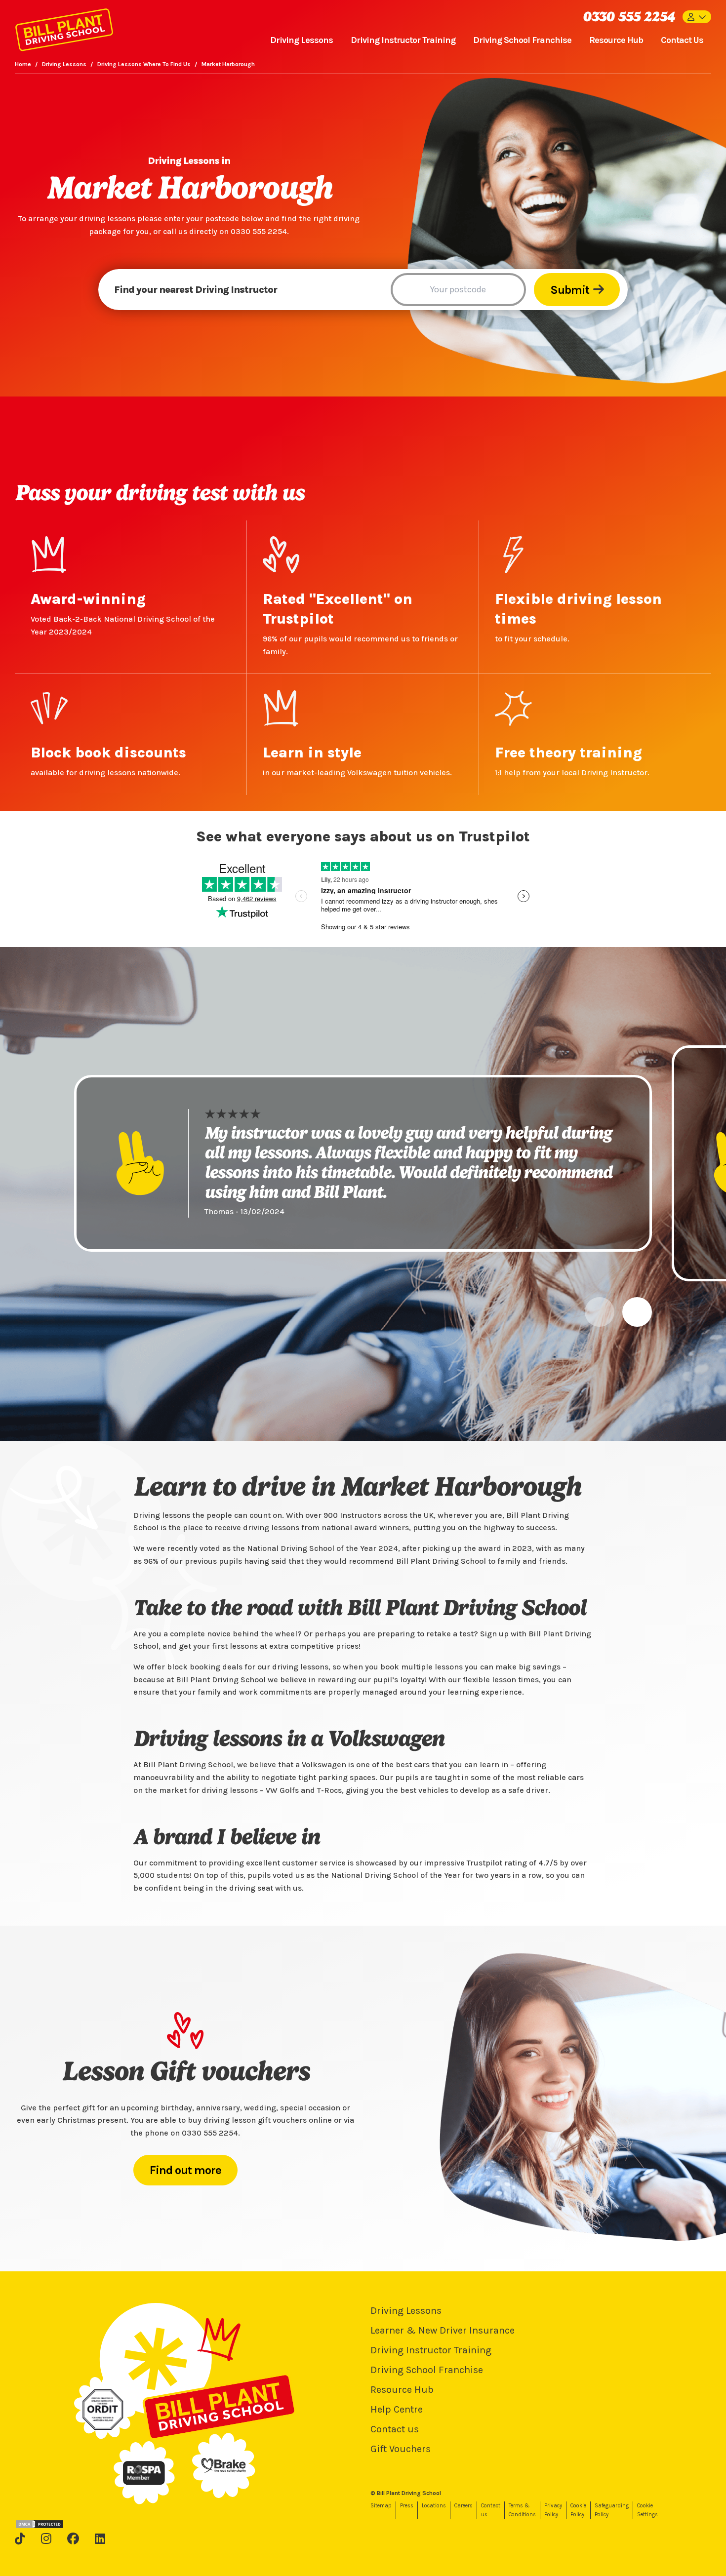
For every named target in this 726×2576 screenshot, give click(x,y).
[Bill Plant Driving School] (64, 28)
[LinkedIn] (100, 2538)
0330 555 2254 (629, 17)
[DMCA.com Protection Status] (40, 2524)
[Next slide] (637, 1312)
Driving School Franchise (522, 40)
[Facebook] (73, 2538)
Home (23, 64)
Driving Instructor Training (403, 40)
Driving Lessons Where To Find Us (144, 64)
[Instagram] (46, 2538)
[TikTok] (20, 2538)
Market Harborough (228, 64)
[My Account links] (697, 17)
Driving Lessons (302, 40)
